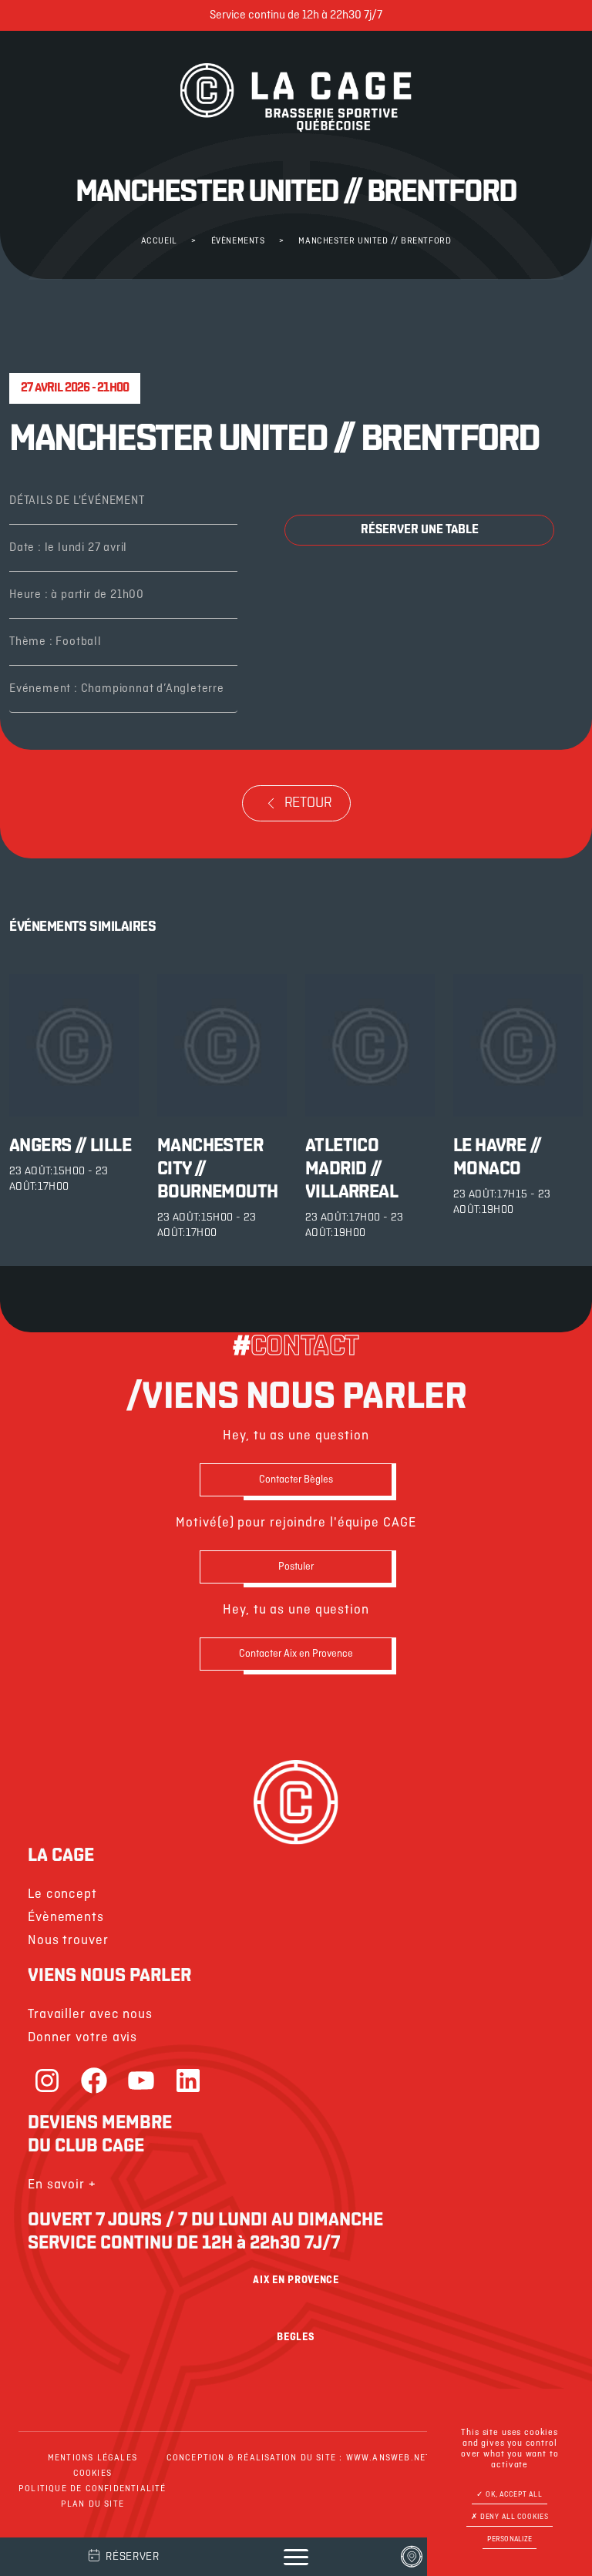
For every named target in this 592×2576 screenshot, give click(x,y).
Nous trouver (68, 1941)
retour (308, 804)
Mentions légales (92, 2458)
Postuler (296, 1567)
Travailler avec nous (90, 2015)
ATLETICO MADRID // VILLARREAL (351, 1170)
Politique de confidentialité (92, 2489)
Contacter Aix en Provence (296, 1654)
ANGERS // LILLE (70, 1147)
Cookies (92, 2474)
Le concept (62, 1894)
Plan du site (92, 2504)
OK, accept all (513, 2495)
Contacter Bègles (296, 1480)
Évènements (238, 241)
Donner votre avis (82, 2038)
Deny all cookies (513, 2517)
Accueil (159, 241)
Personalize (510, 2539)
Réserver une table (420, 530)
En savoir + (62, 2185)
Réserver (133, 2557)
